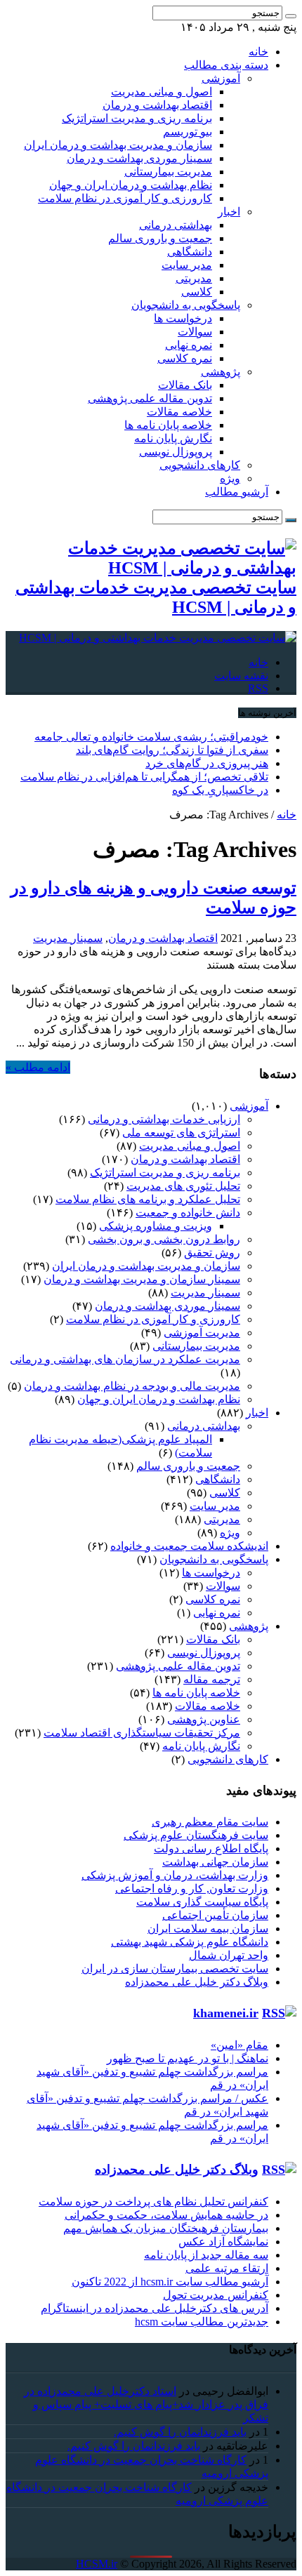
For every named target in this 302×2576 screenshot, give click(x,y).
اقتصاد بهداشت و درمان (157, 105)
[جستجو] (291, 16)
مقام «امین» (239, 2045)
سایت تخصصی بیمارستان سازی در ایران (175, 1968)
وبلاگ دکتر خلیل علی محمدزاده (197, 1982)
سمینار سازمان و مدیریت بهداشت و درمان (142, 1279)
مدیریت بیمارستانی (168, 172)
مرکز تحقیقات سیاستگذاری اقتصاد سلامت (142, 1733)
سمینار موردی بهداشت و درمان (139, 158)
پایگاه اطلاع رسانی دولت (211, 1848)
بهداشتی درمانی (176, 225)
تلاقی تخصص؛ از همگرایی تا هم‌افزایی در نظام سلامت (144, 777)
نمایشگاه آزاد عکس (223, 2242)
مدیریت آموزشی (202, 1333)
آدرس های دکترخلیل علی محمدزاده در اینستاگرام (155, 2308)
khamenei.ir (226, 2013)
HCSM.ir (97, 2564)
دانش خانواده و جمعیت (188, 1213)
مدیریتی (194, 278)
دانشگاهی (190, 252)
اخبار (229, 212)
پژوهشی (221, 372)
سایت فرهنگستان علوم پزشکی (196, 1835)
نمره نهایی (189, 345)
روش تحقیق (212, 1253)
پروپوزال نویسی (176, 452)
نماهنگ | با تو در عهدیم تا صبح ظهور (188, 2058)
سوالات (195, 332)
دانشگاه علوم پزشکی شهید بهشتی (190, 1942)
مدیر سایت (187, 265)
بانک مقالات (185, 385)
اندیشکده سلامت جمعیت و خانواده (189, 1546)
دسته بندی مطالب (226, 65)
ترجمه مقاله (212, 1679)
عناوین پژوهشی (204, 1719)
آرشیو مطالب (237, 492)
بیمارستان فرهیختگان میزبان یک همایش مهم (166, 2228)
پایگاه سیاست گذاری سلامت (202, 1902)
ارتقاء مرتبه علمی (227, 2268)
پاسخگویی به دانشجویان (186, 305)
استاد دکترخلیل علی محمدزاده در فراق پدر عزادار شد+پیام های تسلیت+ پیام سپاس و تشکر (146, 2404)
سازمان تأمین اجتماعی (215, 1915)
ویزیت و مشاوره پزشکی (156, 1226)
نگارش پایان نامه (173, 438)
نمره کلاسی (185, 358)
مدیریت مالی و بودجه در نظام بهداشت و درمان (132, 1386)
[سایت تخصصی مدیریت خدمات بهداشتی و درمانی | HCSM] (158, 638)
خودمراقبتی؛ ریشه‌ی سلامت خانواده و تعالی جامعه (151, 737)
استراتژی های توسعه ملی (181, 1133)
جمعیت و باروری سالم (160, 238)
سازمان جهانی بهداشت (215, 1862)
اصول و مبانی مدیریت (162, 92)
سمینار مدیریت (68, 938)
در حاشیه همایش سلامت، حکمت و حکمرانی (166, 2215)
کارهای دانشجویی (200, 465)
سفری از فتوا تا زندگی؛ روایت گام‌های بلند (172, 750)
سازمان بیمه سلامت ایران (208, 1928)
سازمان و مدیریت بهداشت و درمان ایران (118, 145)
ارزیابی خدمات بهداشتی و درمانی (164, 1119)
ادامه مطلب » (38, 1067)
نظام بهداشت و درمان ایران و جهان (131, 185)
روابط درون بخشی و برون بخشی (164, 1239)
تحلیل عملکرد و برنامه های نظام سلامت (148, 1199)
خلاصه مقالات (179, 412)
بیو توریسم (188, 132)
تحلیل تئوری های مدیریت (183, 1186)
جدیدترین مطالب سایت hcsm (202, 2322)
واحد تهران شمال (229, 1955)
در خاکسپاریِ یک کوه (220, 790)
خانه (258, 52)
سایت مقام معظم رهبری (210, 1822)
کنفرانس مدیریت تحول (216, 2295)
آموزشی (221, 78)
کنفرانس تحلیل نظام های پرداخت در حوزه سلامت (153, 2202)
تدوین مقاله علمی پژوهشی (150, 398)
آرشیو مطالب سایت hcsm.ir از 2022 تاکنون (170, 2282)
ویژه (230, 478)
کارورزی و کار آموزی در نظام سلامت (125, 198)
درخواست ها (183, 318)
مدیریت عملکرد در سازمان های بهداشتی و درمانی (125, 1359)
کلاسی (197, 292)
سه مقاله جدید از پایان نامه (206, 2255)
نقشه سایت (241, 676)
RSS (258, 688)
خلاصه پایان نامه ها (168, 425)
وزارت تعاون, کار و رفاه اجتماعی (192, 1888)
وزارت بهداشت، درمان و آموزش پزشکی (175, 1875)
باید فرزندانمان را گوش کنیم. (180, 2432)
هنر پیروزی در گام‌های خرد (207, 763)
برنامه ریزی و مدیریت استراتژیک (137, 118)
